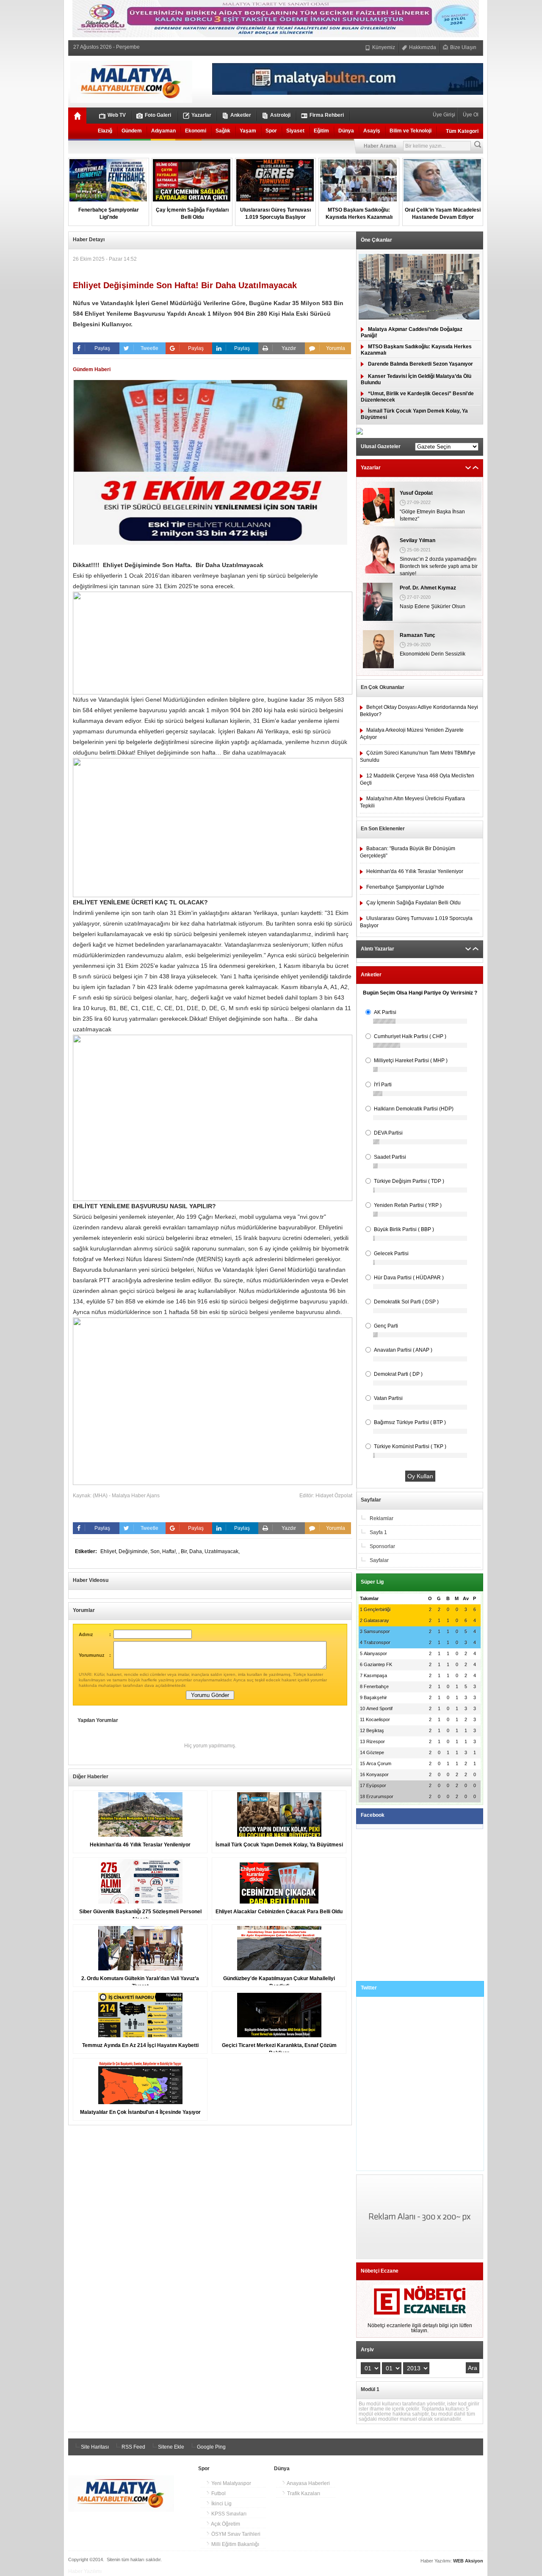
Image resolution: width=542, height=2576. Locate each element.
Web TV (117, 115)
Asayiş (372, 131)
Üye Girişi (445, 115)
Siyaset (295, 131)
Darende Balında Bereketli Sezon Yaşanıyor (420, 364)
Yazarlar (201, 115)
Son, (156, 1551)
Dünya (346, 131)
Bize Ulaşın (463, 47)
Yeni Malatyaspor (231, 2483)
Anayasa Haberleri (308, 2483)
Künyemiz (383, 47)
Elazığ (105, 131)
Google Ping (211, 2447)
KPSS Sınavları (228, 2514)
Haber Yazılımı (85, 2571)
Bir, (185, 1551)
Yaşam (248, 131)
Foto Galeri (158, 115)
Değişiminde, (134, 1551)
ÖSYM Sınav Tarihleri (235, 2534)
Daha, (197, 1551)
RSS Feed (133, 2447)
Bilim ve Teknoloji (411, 131)
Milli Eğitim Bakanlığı (235, 2544)
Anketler (241, 115)
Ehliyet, (109, 1551)
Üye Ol (470, 115)
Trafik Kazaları (303, 2493)
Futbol (218, 2493)
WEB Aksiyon (468, 2561)
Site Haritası (94, 2447)
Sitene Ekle (170, 2447)
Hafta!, (170, 1551)
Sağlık (223, 131)
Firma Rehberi (327, 115)
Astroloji (280, 115)
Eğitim (321, 131)
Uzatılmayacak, (222, 1551)
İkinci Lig (221, 2504)
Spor (271, 131)
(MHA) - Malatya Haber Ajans (126, 1496)
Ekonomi (196, 131)
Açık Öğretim (225, 2524)
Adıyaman (163, 131)
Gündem (132, 131)
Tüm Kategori (462, 131)
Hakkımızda (422, 47)
